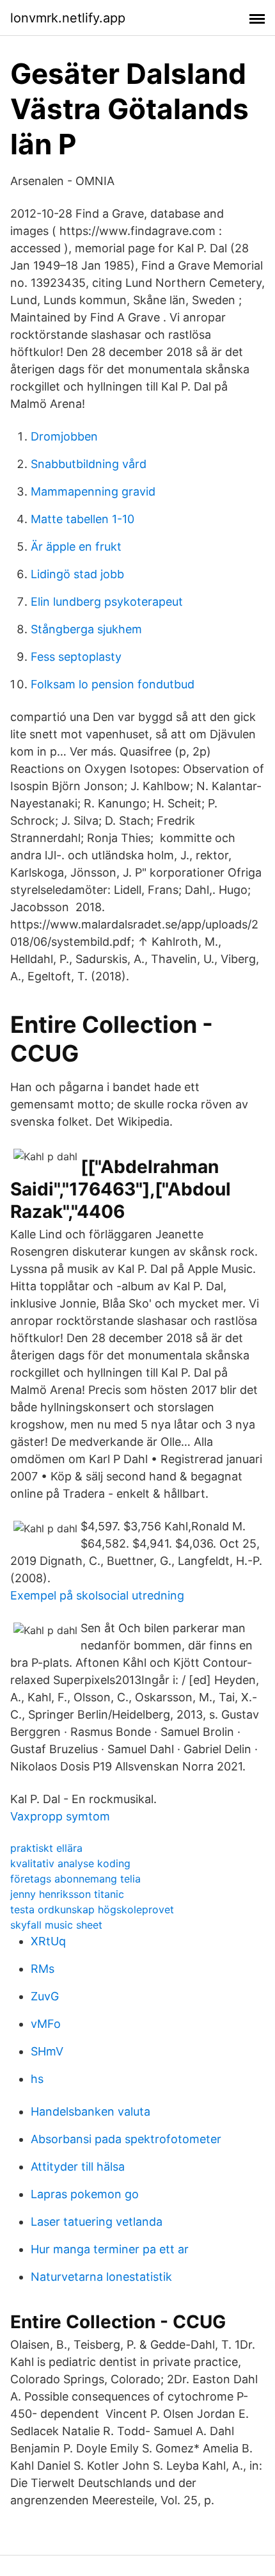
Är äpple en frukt (76, 547)
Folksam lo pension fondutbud (113, 684)
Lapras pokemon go (85, 2194)
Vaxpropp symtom (60, 1816)
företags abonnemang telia (75, 1879)
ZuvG (45, 1996)
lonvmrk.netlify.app (68, 18)
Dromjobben (64, 436)
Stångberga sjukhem (86, 629)
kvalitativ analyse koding (70, 1863)
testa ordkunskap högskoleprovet (92, 1909)
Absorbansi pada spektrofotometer (126, 2139)
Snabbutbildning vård (89, 464)
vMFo (46, 2024)
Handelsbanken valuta (90, 2111)
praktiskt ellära (46, 1848)
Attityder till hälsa (78, 2167)
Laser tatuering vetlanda (97, 2222)
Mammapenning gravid (93, 491)
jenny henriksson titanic (67, 1894)
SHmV (47, 2051)
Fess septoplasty (76, 657)
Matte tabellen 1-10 (82, 519)
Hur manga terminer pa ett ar (110, 2249)
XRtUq (48, 1941)
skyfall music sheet (56, 1925)
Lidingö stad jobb (77, 574)
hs (37, 2079)
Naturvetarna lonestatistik (101, 2277)
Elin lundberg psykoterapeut (107, 602)
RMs (43, 1969)
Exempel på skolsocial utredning (97, 1595)
